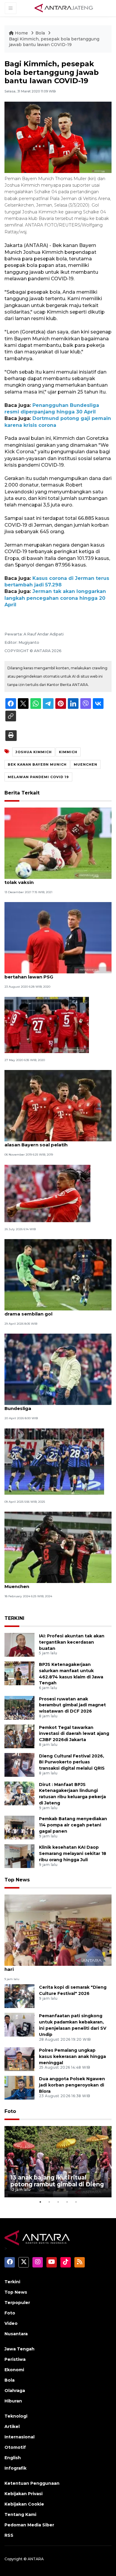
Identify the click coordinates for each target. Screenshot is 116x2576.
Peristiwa (15, 2359)
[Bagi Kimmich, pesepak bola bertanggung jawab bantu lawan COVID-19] (58, 1930)
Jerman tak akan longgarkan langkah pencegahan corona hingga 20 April (55, 598)
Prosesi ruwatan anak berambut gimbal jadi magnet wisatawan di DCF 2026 (72, 1705)
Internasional (19, 2437)
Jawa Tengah (19, 2349)
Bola (41, 33)
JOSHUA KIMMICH (34, 752)
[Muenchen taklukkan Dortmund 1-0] (47, 1025)
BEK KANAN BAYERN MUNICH (37, 764)
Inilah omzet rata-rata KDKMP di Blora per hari (54, 1966)
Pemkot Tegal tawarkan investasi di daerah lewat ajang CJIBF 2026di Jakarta (74, 1734)
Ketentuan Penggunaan (32, 2483)
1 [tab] (40, 2202)
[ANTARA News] (64, 8)
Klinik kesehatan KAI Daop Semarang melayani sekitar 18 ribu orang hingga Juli (73, 1853)
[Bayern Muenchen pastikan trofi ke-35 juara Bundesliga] (58, 1369)
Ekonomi (14, 2370)
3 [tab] (58, 2202)
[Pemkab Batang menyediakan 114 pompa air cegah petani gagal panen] (19, 1827)
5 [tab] (76, 2202)
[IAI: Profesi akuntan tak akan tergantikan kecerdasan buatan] (19, 1644)
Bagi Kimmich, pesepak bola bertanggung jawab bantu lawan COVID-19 (54, 42)
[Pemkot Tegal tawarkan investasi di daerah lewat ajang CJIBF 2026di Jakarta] (19, 1736)
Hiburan (13, 2401)
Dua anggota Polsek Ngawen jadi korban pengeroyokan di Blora (72, 2085)
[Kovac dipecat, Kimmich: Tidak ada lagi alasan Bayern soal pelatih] (58, 1106)
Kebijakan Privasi (23, 2494)
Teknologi (16, 2416)
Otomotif (15, 2447)
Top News (17, 1880)
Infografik (15, 2468)
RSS (9, 2535)
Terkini (12, 2282)
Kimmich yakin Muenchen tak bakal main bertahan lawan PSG (53, 974)
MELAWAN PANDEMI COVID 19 (38, 777)
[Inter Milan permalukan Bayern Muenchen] (54, 1461)
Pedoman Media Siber (29, 2525)
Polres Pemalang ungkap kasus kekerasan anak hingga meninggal (72, 2056)
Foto (10, 2111)
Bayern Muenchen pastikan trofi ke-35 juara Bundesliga (57, 1405)
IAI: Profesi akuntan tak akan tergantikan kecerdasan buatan (72, 1642)
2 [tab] (49, 2202)
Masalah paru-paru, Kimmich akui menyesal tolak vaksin (57, 879)
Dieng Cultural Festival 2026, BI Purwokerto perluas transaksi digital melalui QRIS (72, 1762)
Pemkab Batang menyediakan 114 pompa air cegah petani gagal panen (73, 1825)
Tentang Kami (20, 2514)
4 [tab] (67, 2202)
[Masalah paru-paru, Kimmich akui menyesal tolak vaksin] (58, 843)
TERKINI (14, 1618)
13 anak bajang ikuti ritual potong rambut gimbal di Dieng (57, 2181)
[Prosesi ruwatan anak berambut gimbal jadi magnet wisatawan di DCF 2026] (19, 1707)
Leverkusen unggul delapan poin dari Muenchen (49, 1583)
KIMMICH (68, 752)
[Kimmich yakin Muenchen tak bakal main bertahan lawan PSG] (58, 938)
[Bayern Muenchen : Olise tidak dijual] (47, 1193)
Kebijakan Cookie (24, 2504)
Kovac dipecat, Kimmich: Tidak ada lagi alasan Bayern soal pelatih (51, 1142)
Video (11, 2323)
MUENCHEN (86, 764)
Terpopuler (17, 2303)
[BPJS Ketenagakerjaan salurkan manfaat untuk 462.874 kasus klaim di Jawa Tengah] (19, 1673)
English (13, 2458)
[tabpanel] (58, 2162)
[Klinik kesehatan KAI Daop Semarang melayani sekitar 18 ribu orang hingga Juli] (19, 1856)
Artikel (12, 2426)
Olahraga (15, 2391)
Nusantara (16, 2334)
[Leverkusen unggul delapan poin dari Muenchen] (58, 1547)
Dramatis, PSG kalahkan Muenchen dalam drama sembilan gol (54, 1311)
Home (21, 33)
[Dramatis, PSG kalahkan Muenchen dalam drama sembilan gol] (58, 1274)
